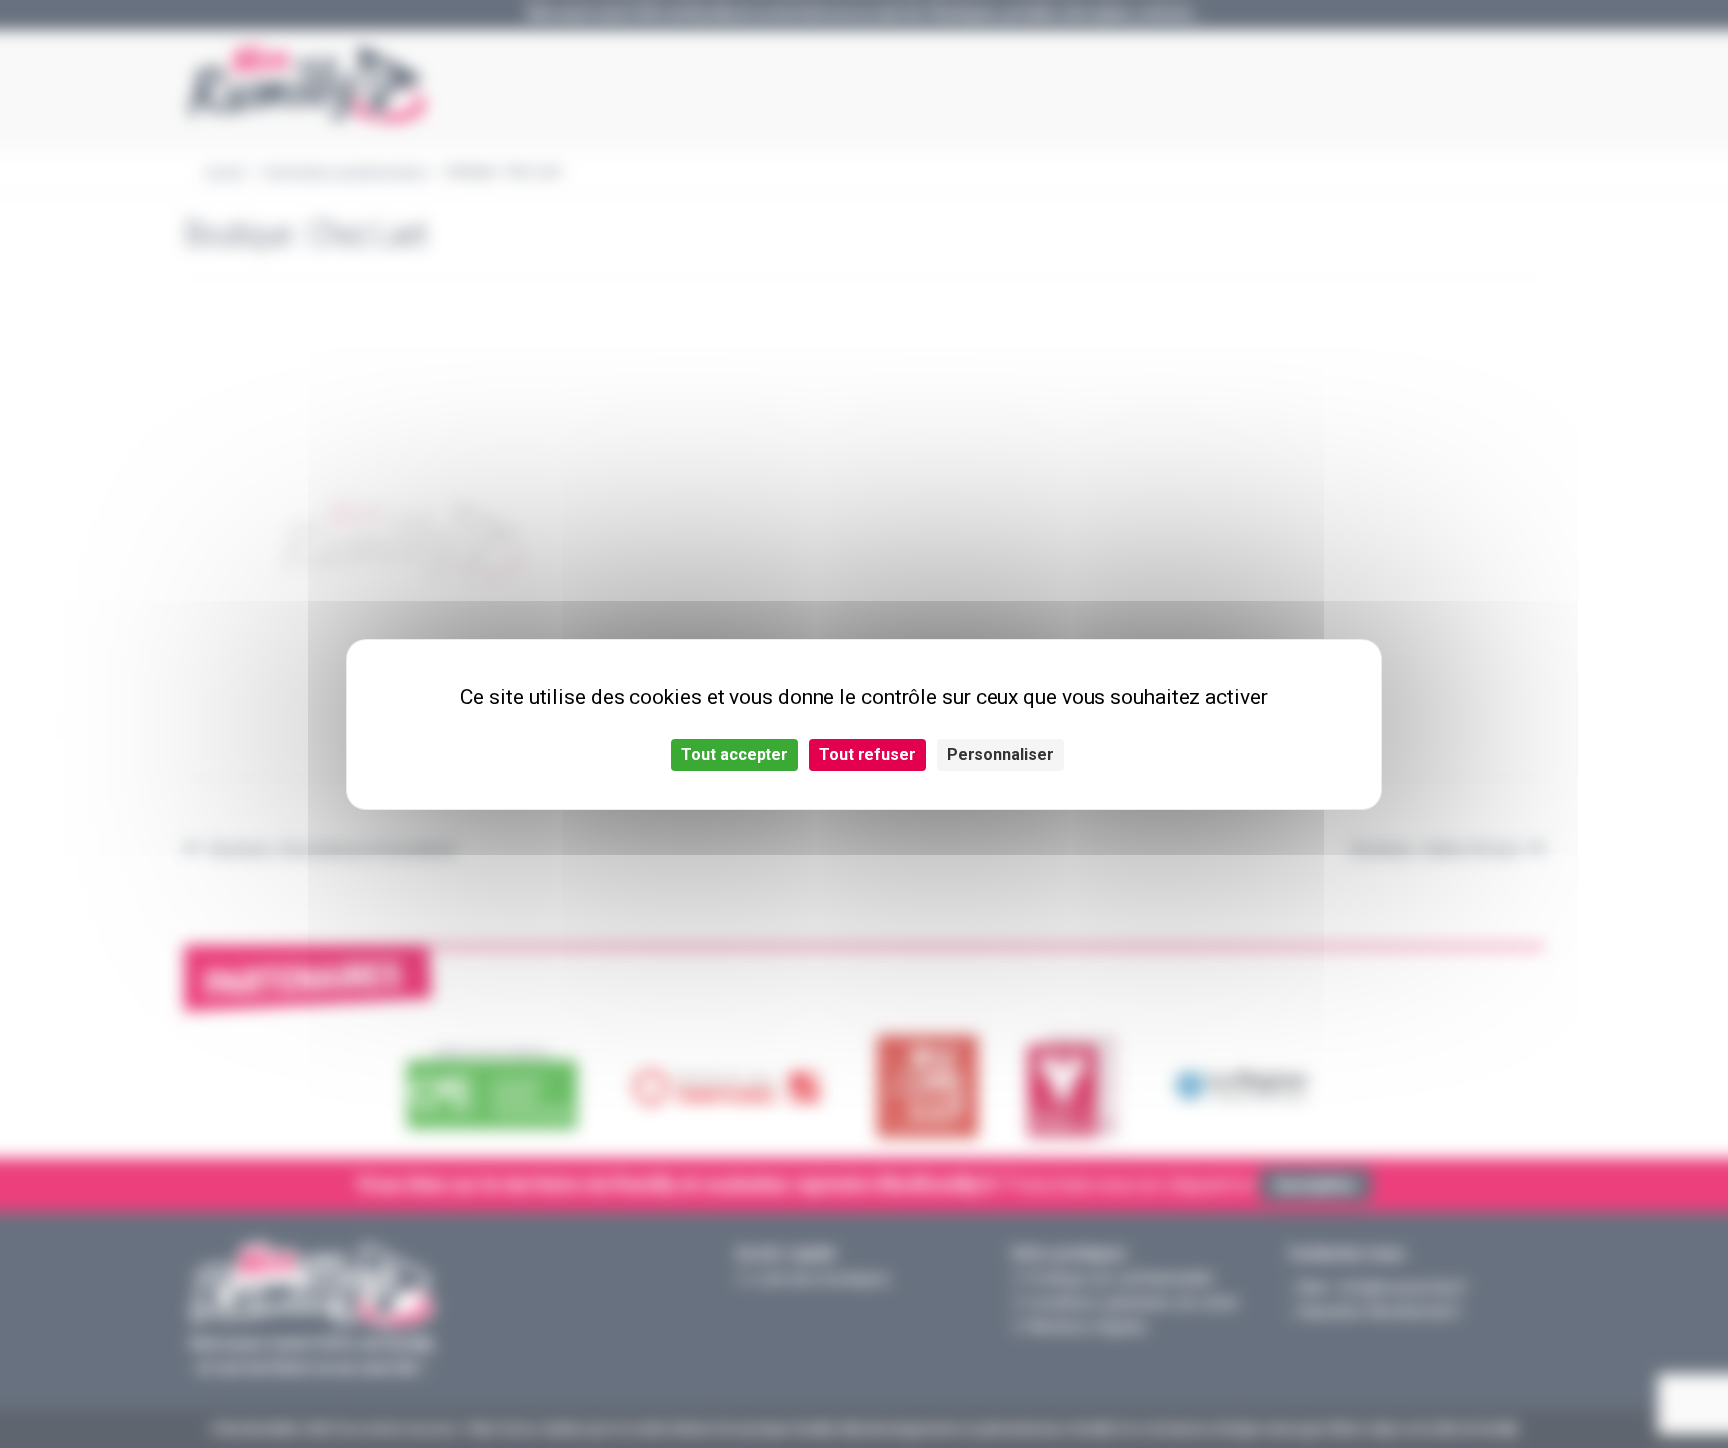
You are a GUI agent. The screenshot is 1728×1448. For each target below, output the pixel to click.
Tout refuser (867, 754)
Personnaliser (1000, 754)
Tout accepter (734, 754)
